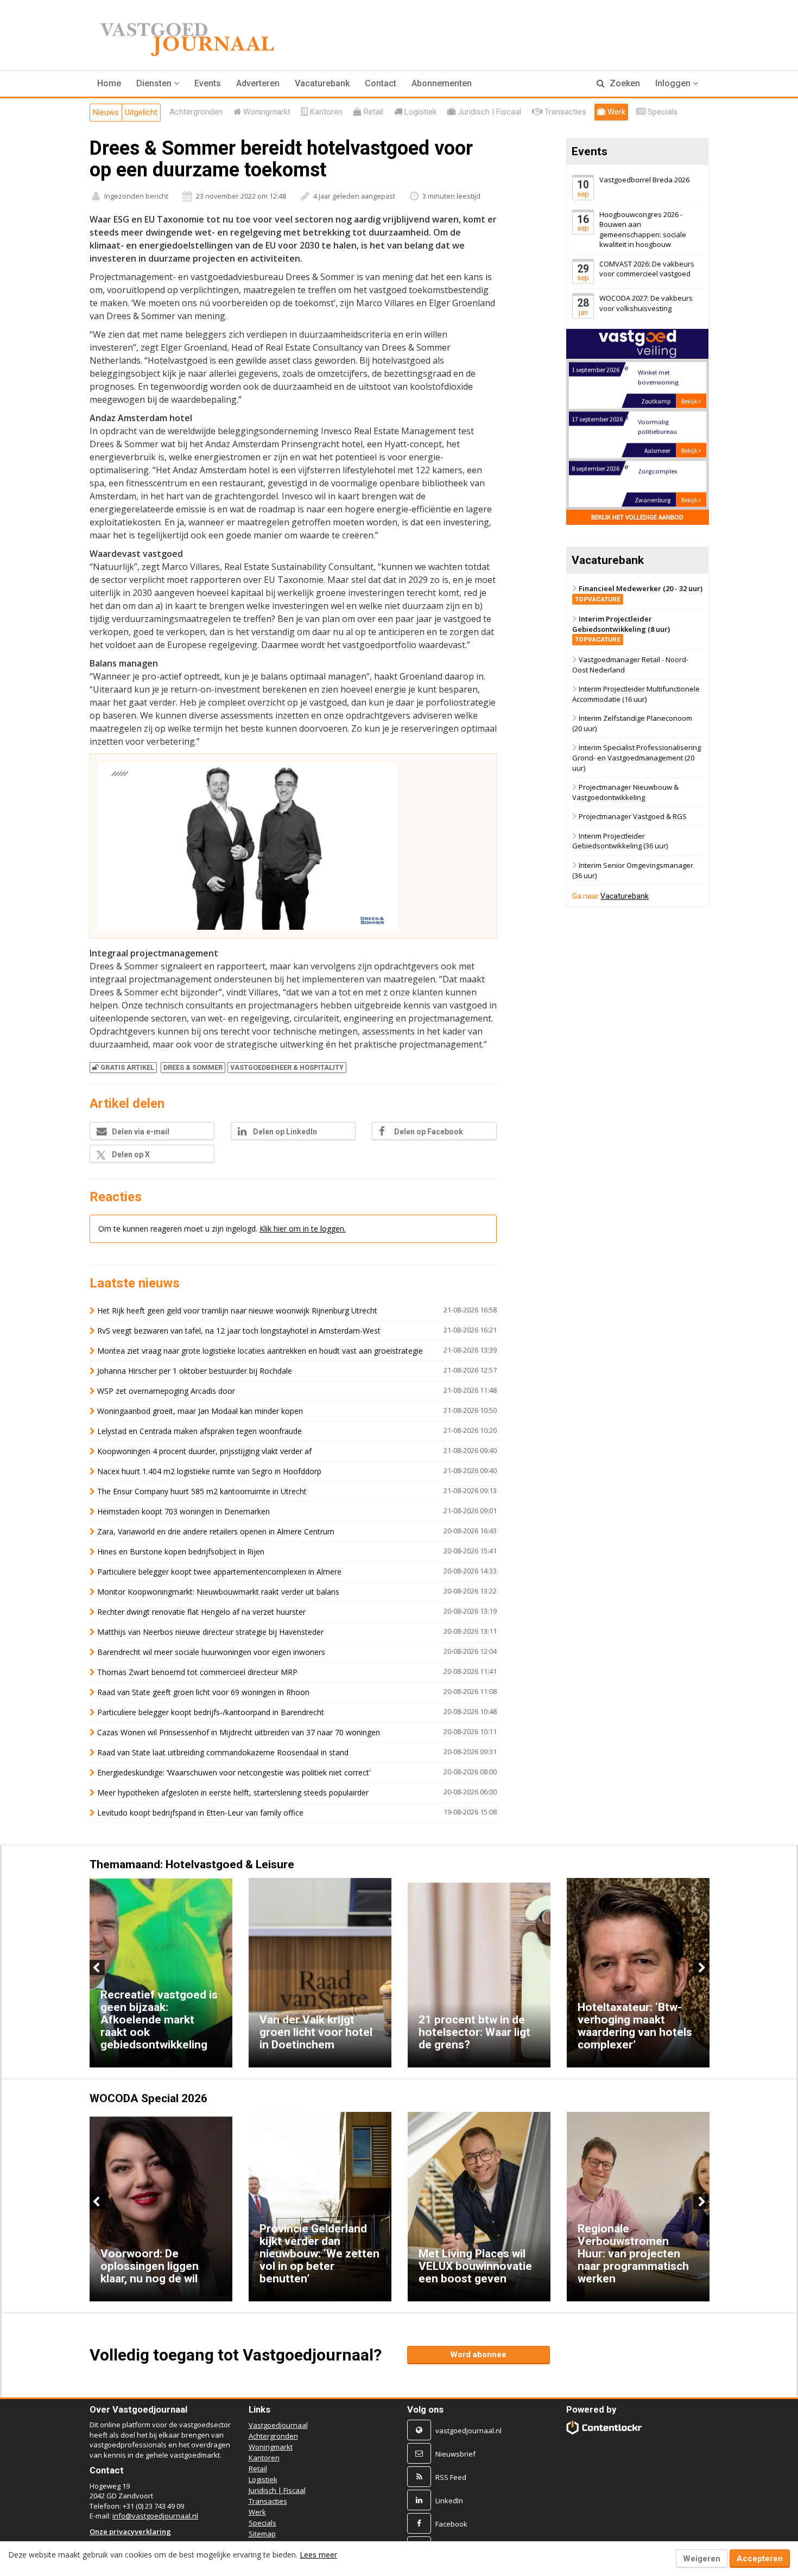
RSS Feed (451, 2477)
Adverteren (258, 83)
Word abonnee (478, 2355)
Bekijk (690, 400)
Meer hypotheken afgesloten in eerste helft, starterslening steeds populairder (233, 1793)
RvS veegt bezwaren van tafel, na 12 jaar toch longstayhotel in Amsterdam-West (239, 1331)
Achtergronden (273, 2436)
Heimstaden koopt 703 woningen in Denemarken (183, 1511)
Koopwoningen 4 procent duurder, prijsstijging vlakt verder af (204, 1451)
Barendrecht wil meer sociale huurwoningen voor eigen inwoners (211, 1652)
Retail (258, 2469)
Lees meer (318, 2555)
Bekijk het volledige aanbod (637, 517)
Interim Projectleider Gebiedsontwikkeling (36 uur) (620, 841)
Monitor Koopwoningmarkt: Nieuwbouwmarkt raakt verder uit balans (218, 1592)
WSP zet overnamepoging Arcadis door (166, 1391)
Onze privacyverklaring (130, 2531)
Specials (262, 2523)
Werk (257, 2512)
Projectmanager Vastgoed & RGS (633, 817)
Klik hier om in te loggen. (303, 1229)
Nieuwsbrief (455, 2454)
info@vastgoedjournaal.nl (155, 2516)
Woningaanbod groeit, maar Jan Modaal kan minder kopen (200, 1411)
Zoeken (624, 83)
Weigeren (702, 2559)
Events (208, 83)
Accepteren (760, 2559)
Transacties (268, 2501)
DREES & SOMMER (193, 1067)
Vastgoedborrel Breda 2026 (644, 180)
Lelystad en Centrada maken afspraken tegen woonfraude (199, 1431)
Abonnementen (442, 83)
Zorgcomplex (657, 470)
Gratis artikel (127, 1067)
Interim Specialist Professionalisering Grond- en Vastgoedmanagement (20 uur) (636, 758)
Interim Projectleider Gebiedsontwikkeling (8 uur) (621, 629)
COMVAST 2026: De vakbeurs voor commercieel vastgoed (647, 269)
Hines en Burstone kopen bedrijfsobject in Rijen (181, 1552)
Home (109, 83)
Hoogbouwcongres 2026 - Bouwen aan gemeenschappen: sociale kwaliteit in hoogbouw (643, 230)
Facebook (451, 2524)
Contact (381, 83)
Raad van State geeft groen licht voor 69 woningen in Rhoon (203, 1692)
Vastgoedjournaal (278, 2425)
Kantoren (264, 2458)
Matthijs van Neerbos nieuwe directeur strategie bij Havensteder (210, 1632)
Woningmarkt (271, 2447)
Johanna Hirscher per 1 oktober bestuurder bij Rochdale (195, 1371)
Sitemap (262, 2534)
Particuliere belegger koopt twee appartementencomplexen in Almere (219, 1572)
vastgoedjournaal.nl (468, 2431)
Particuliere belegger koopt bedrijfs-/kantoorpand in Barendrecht (211, 1712)
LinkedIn (449, 2501)
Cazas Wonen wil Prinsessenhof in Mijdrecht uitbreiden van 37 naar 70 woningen (239, 1732)
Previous (97, 1968)
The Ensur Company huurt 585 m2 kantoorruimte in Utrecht (202, 1491)
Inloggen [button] (674, 83)
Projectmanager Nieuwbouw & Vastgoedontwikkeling (625, 792)
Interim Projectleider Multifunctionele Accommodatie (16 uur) (636, 694)
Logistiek (263, 2479)
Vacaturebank (322, 83)
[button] (158, 84)
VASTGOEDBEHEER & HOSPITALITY (287, 1067)
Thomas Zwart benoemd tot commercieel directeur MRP (197, 1672)
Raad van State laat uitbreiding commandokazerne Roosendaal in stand (223, 1752)
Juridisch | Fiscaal (277, 2490)
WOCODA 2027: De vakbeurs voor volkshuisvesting (646, 304)
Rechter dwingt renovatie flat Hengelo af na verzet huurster (201, 1612)
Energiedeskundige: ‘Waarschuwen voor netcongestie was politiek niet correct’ (234, 1772)
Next (701, 1968)
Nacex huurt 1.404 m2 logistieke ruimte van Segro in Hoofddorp (209, 1471)
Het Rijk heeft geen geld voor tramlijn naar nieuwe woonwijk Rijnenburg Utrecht (237, 1311)
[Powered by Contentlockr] (604, 2428)
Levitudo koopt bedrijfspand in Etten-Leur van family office (200, 1813)
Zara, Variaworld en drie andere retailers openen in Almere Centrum (216, 1531)
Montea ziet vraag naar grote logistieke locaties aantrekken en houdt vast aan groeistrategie (260, 1351)
